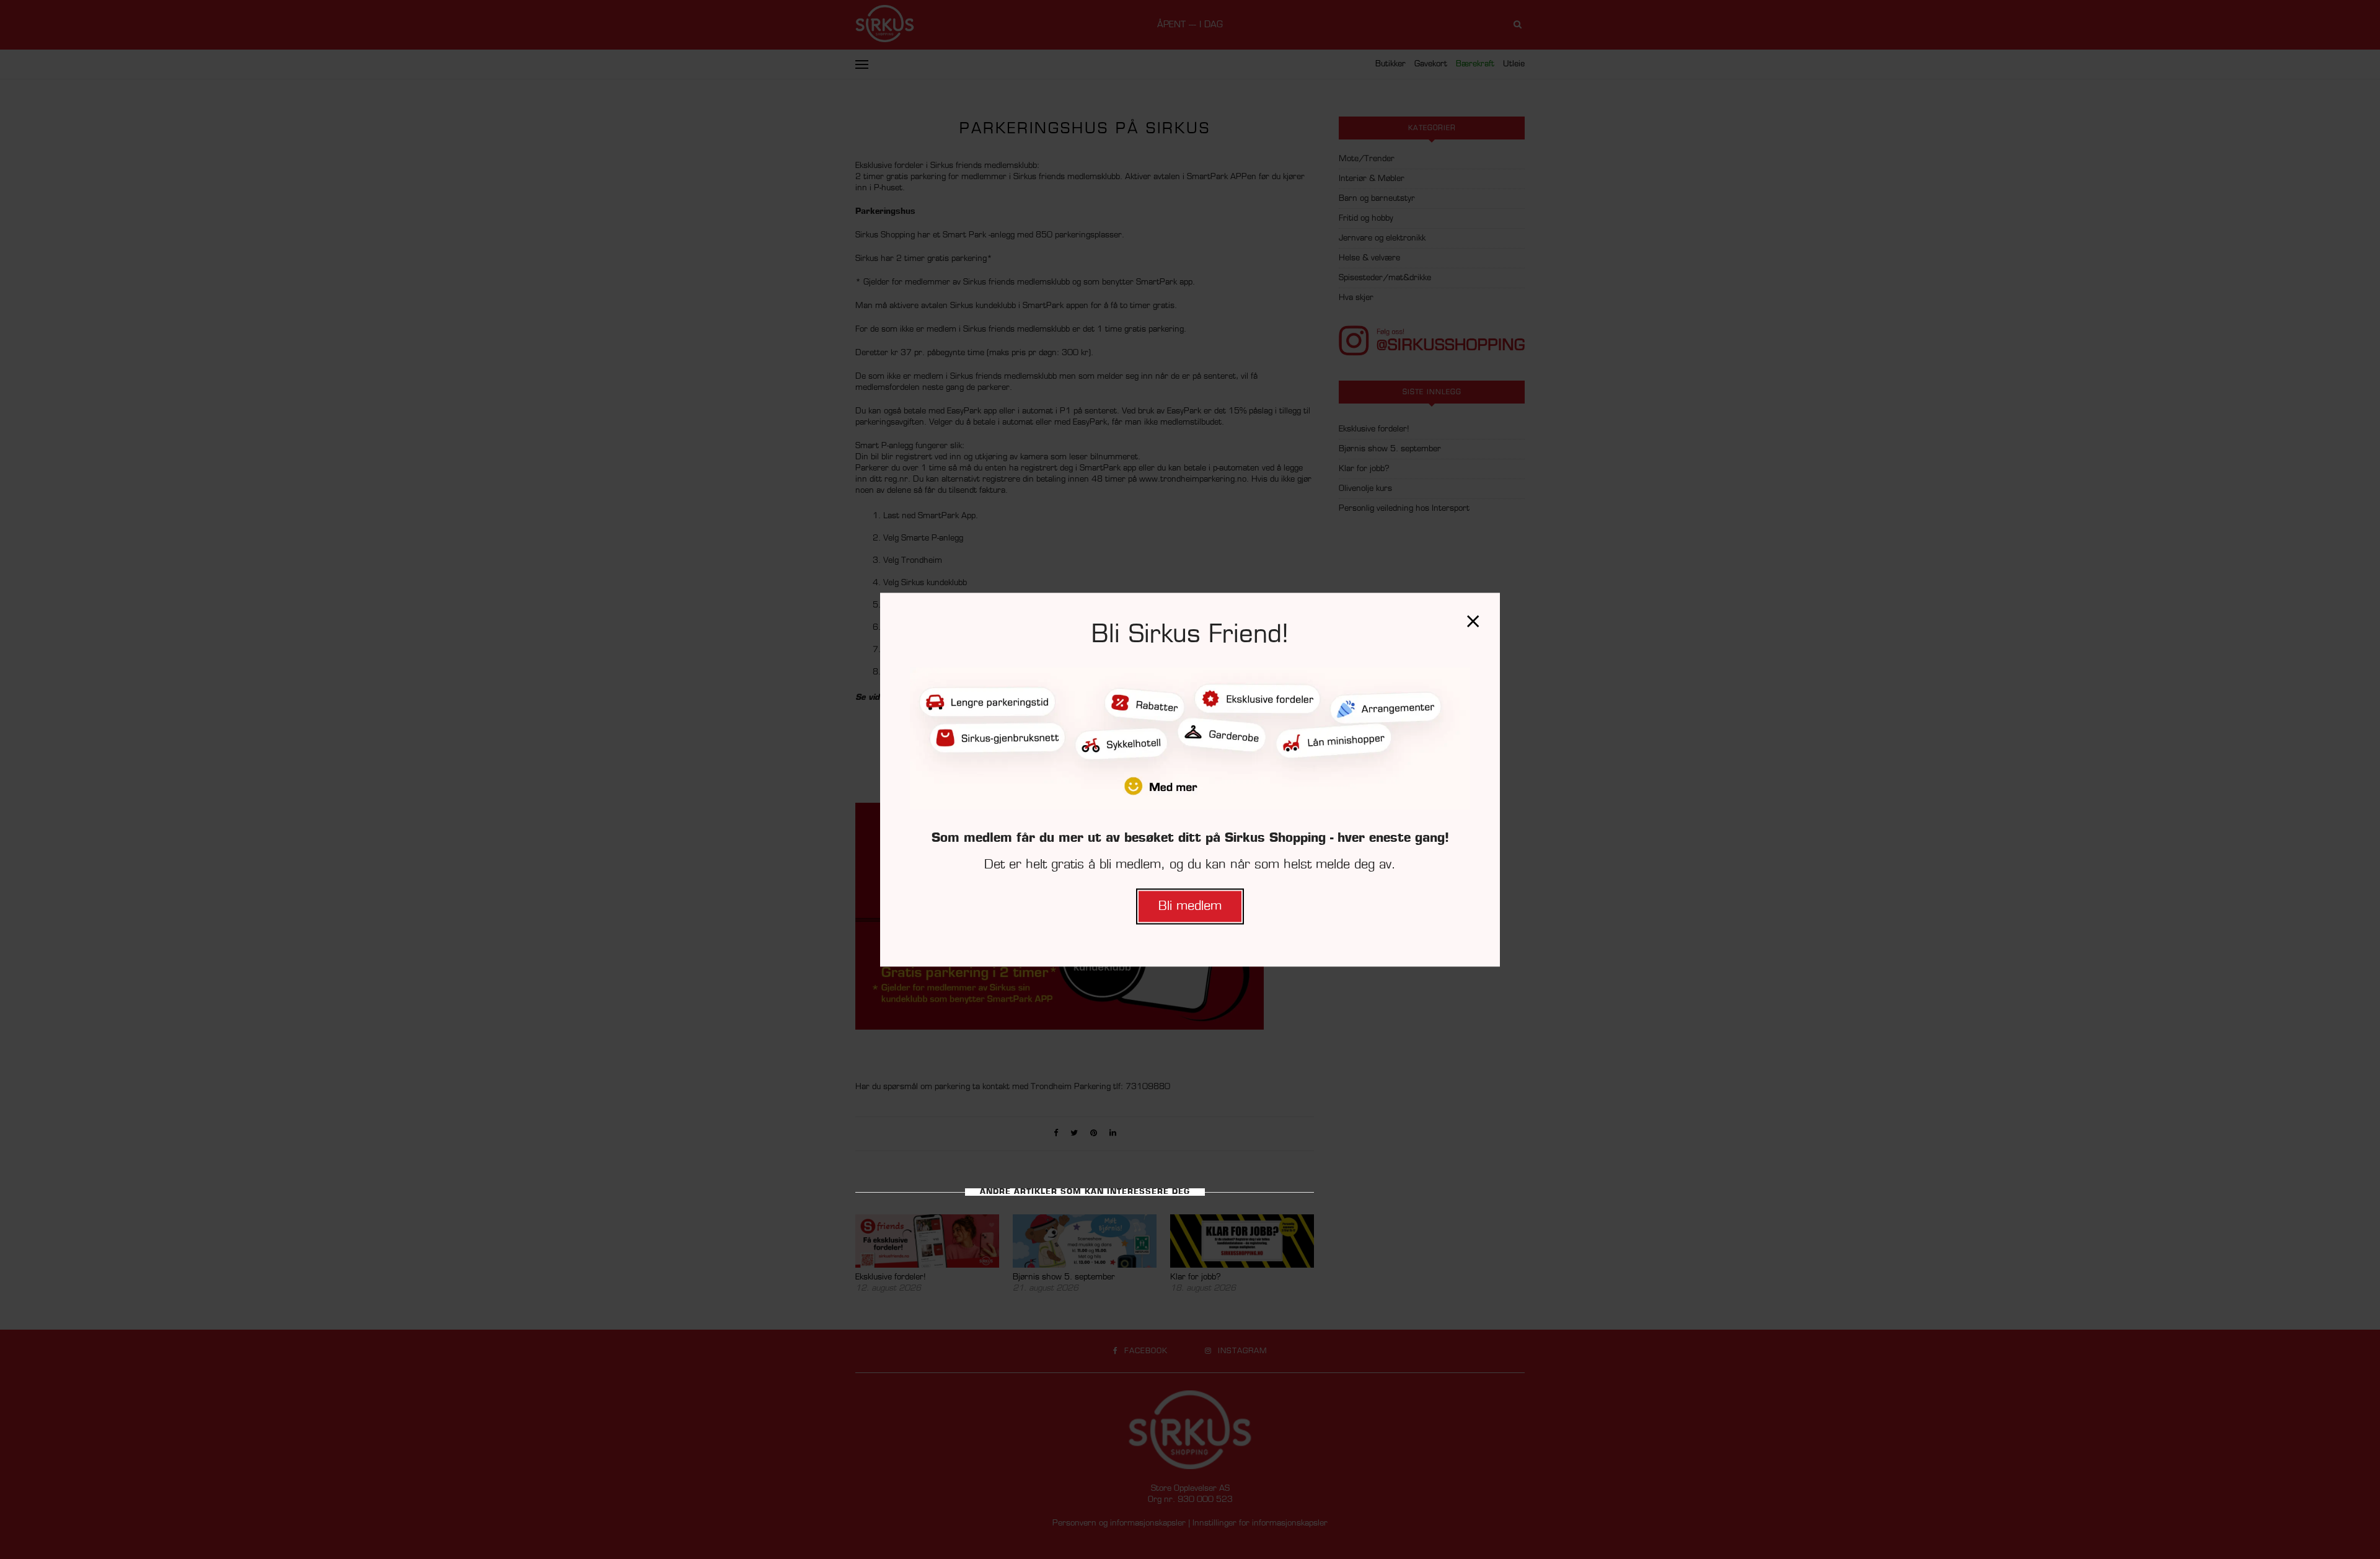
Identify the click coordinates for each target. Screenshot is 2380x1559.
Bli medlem (1190, 906)
